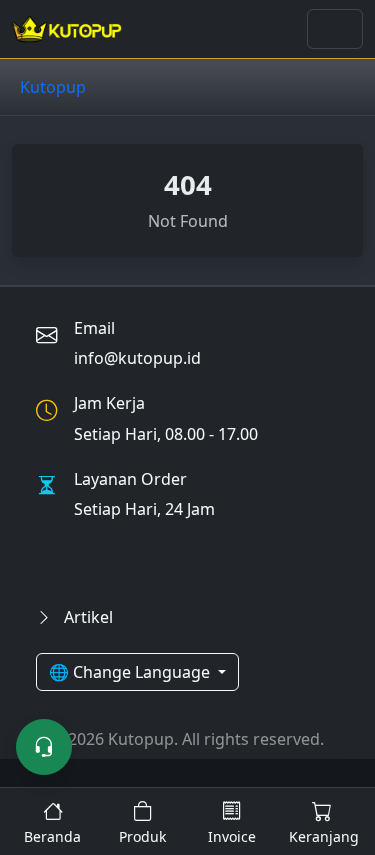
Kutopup (53, 87)
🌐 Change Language (131, 672)
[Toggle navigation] (335, 29)
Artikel (86, 617)
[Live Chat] (44, 747)
